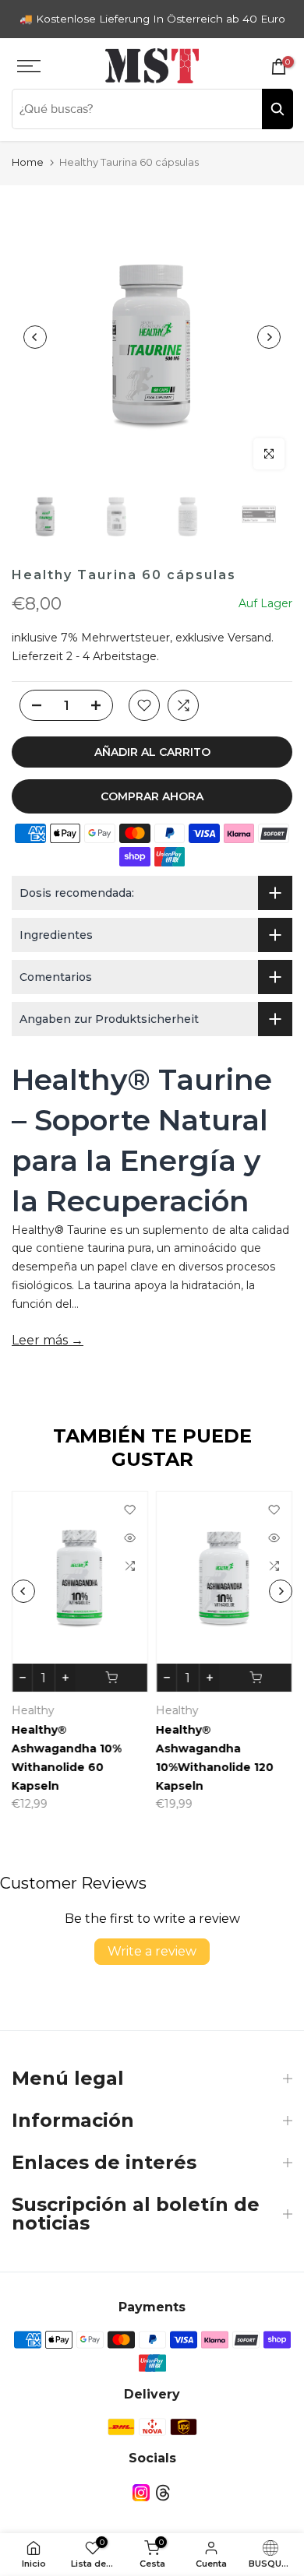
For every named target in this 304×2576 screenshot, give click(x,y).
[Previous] (35, 337)
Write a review (152, 1951)
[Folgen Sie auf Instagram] (141, 2492)
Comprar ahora (152, 796)
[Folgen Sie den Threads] (163, 2492)
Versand (249, 638)
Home (28, 162)
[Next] (269, 337)
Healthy (51, 1710)
